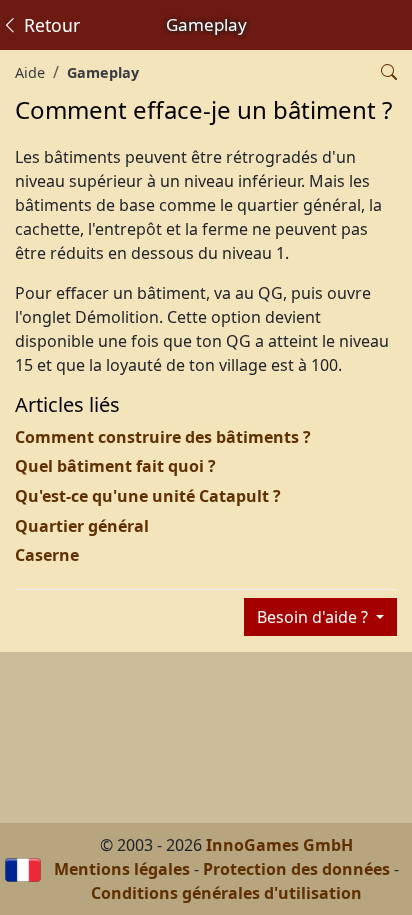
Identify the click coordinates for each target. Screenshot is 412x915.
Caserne (47, 555)
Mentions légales (122, 869)
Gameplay (103, 72)
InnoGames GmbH (279, 845)
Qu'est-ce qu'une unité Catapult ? (148, 496)
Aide (30, 72)
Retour (49, 25)
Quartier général (82, 526)
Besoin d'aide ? (314, 617)
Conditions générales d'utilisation (226, 893)
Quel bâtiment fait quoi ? (115, 466)
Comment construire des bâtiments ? (163, 437)
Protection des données (296, 869)
